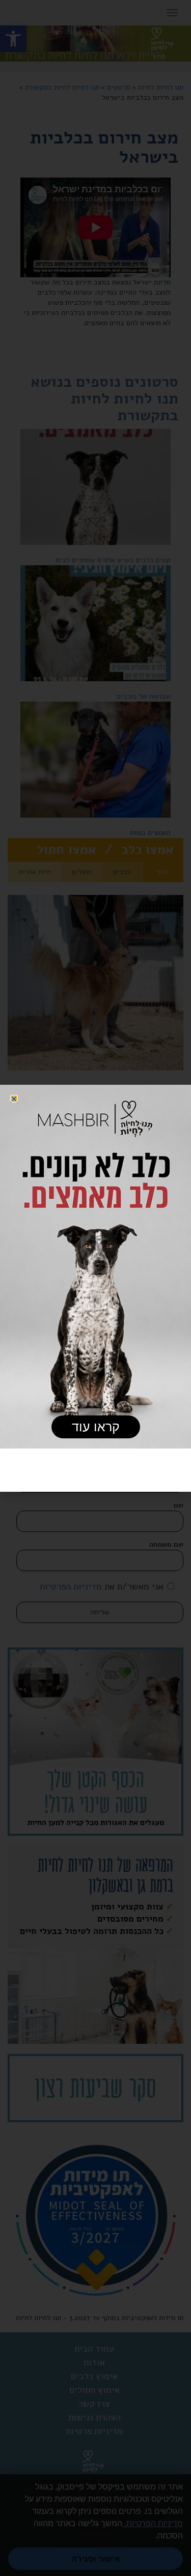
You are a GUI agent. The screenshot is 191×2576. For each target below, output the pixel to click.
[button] (14, 1099)
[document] (95, 1288)
